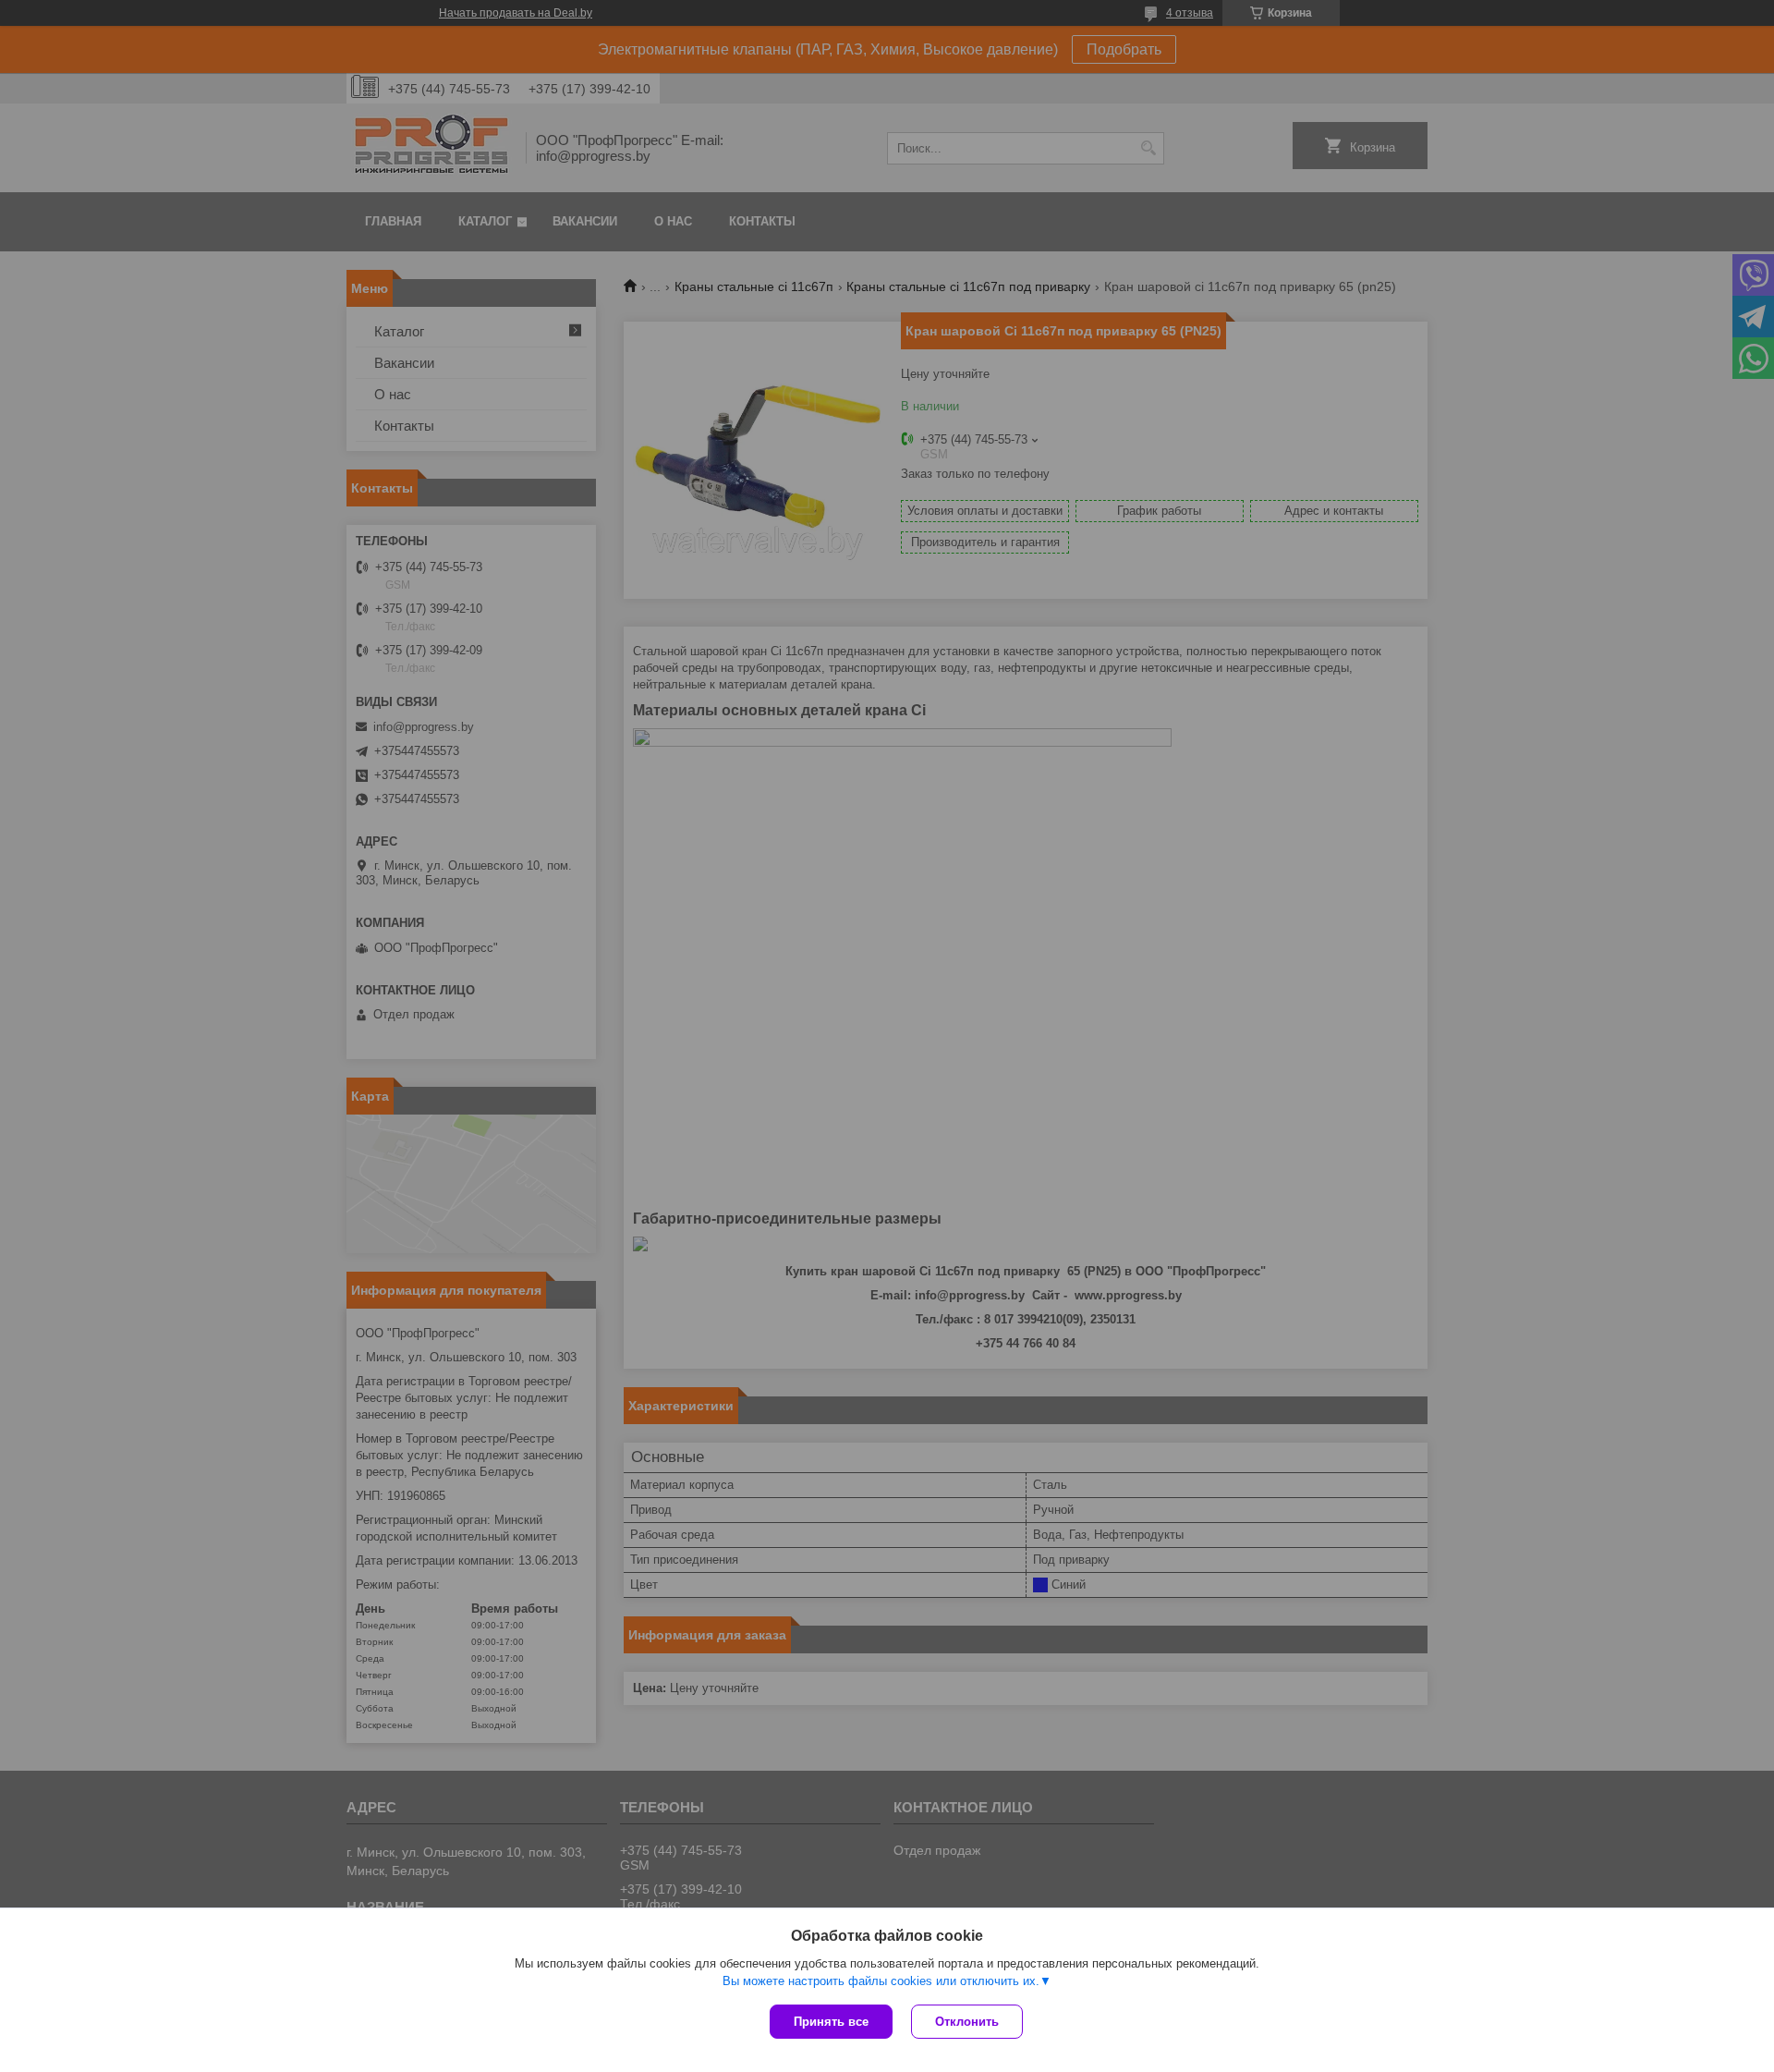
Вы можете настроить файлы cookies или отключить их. (881, 1981)
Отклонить (967, 2022)
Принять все (831, 2022)
